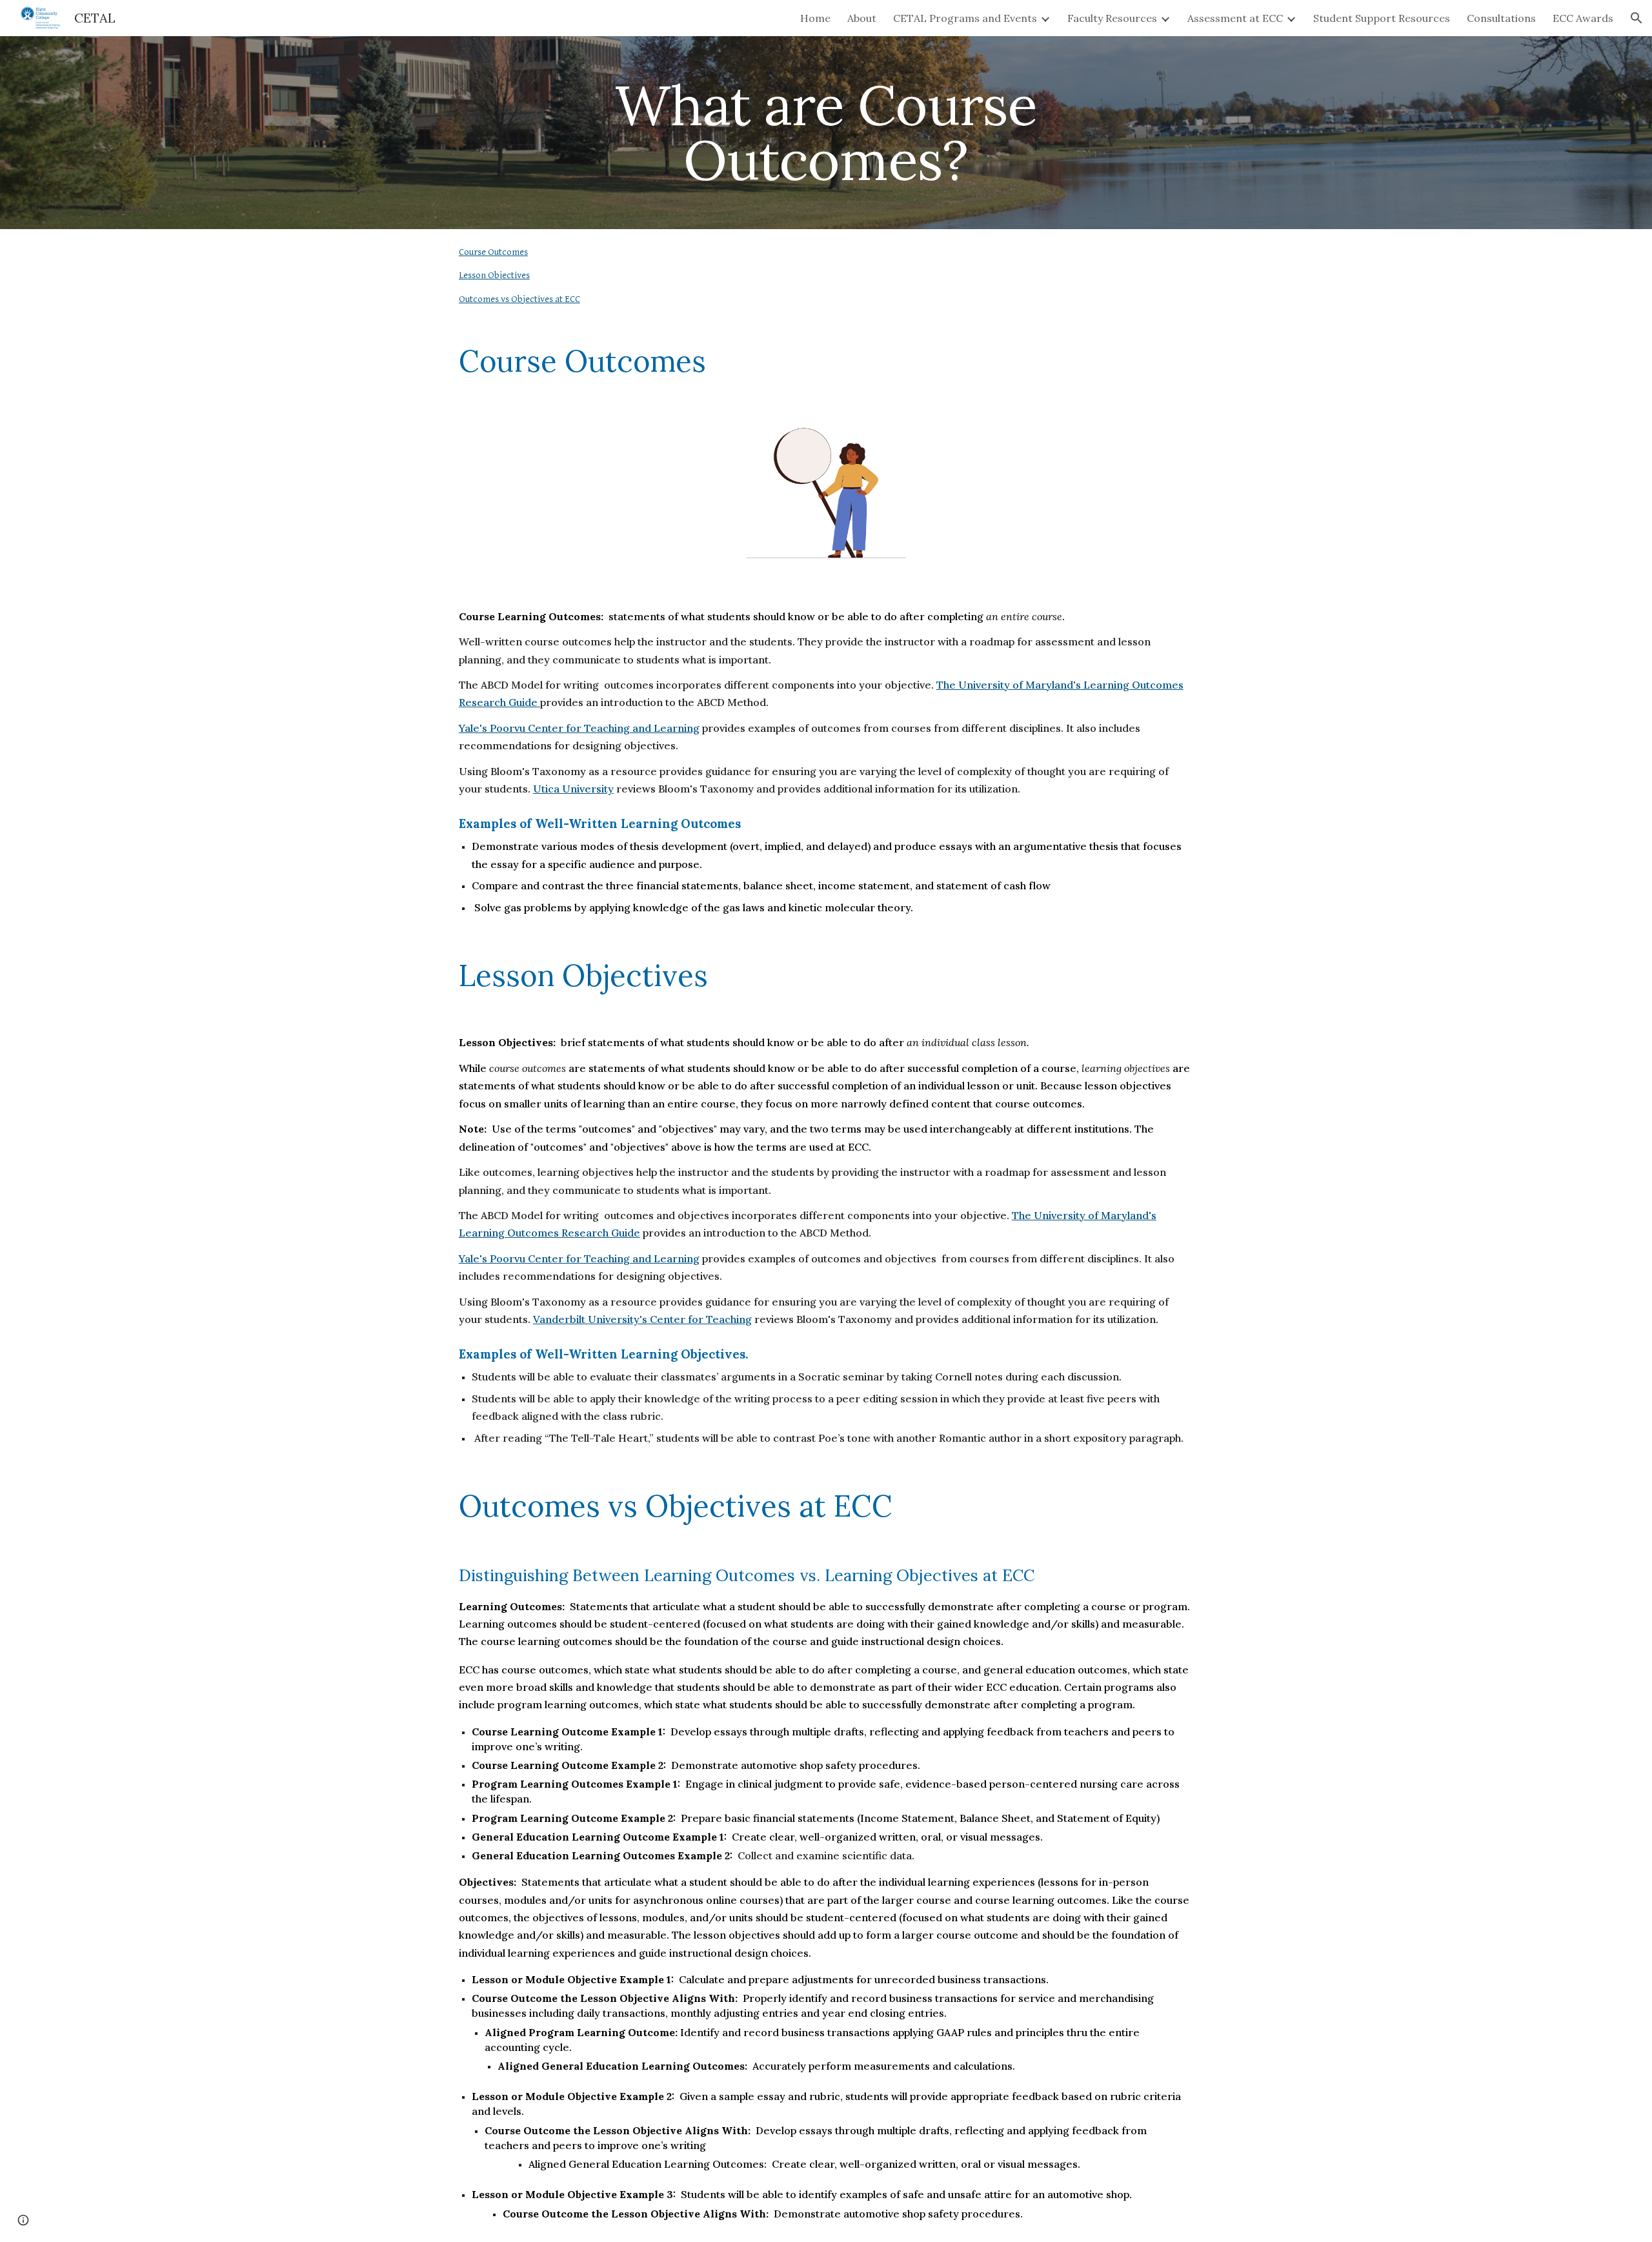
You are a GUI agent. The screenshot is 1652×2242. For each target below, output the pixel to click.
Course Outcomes (493, 252)
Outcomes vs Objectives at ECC (519, 299)
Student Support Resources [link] (1382, 18)
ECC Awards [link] (1583, 18)
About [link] (862, 18)
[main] (826, 133)
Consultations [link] (1501, 18)
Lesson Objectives (494, 275)
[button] (1637, 18)
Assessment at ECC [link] (1235, 18)
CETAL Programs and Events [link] (965, 18)
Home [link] (815, 18)
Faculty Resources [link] (1112, 18)
